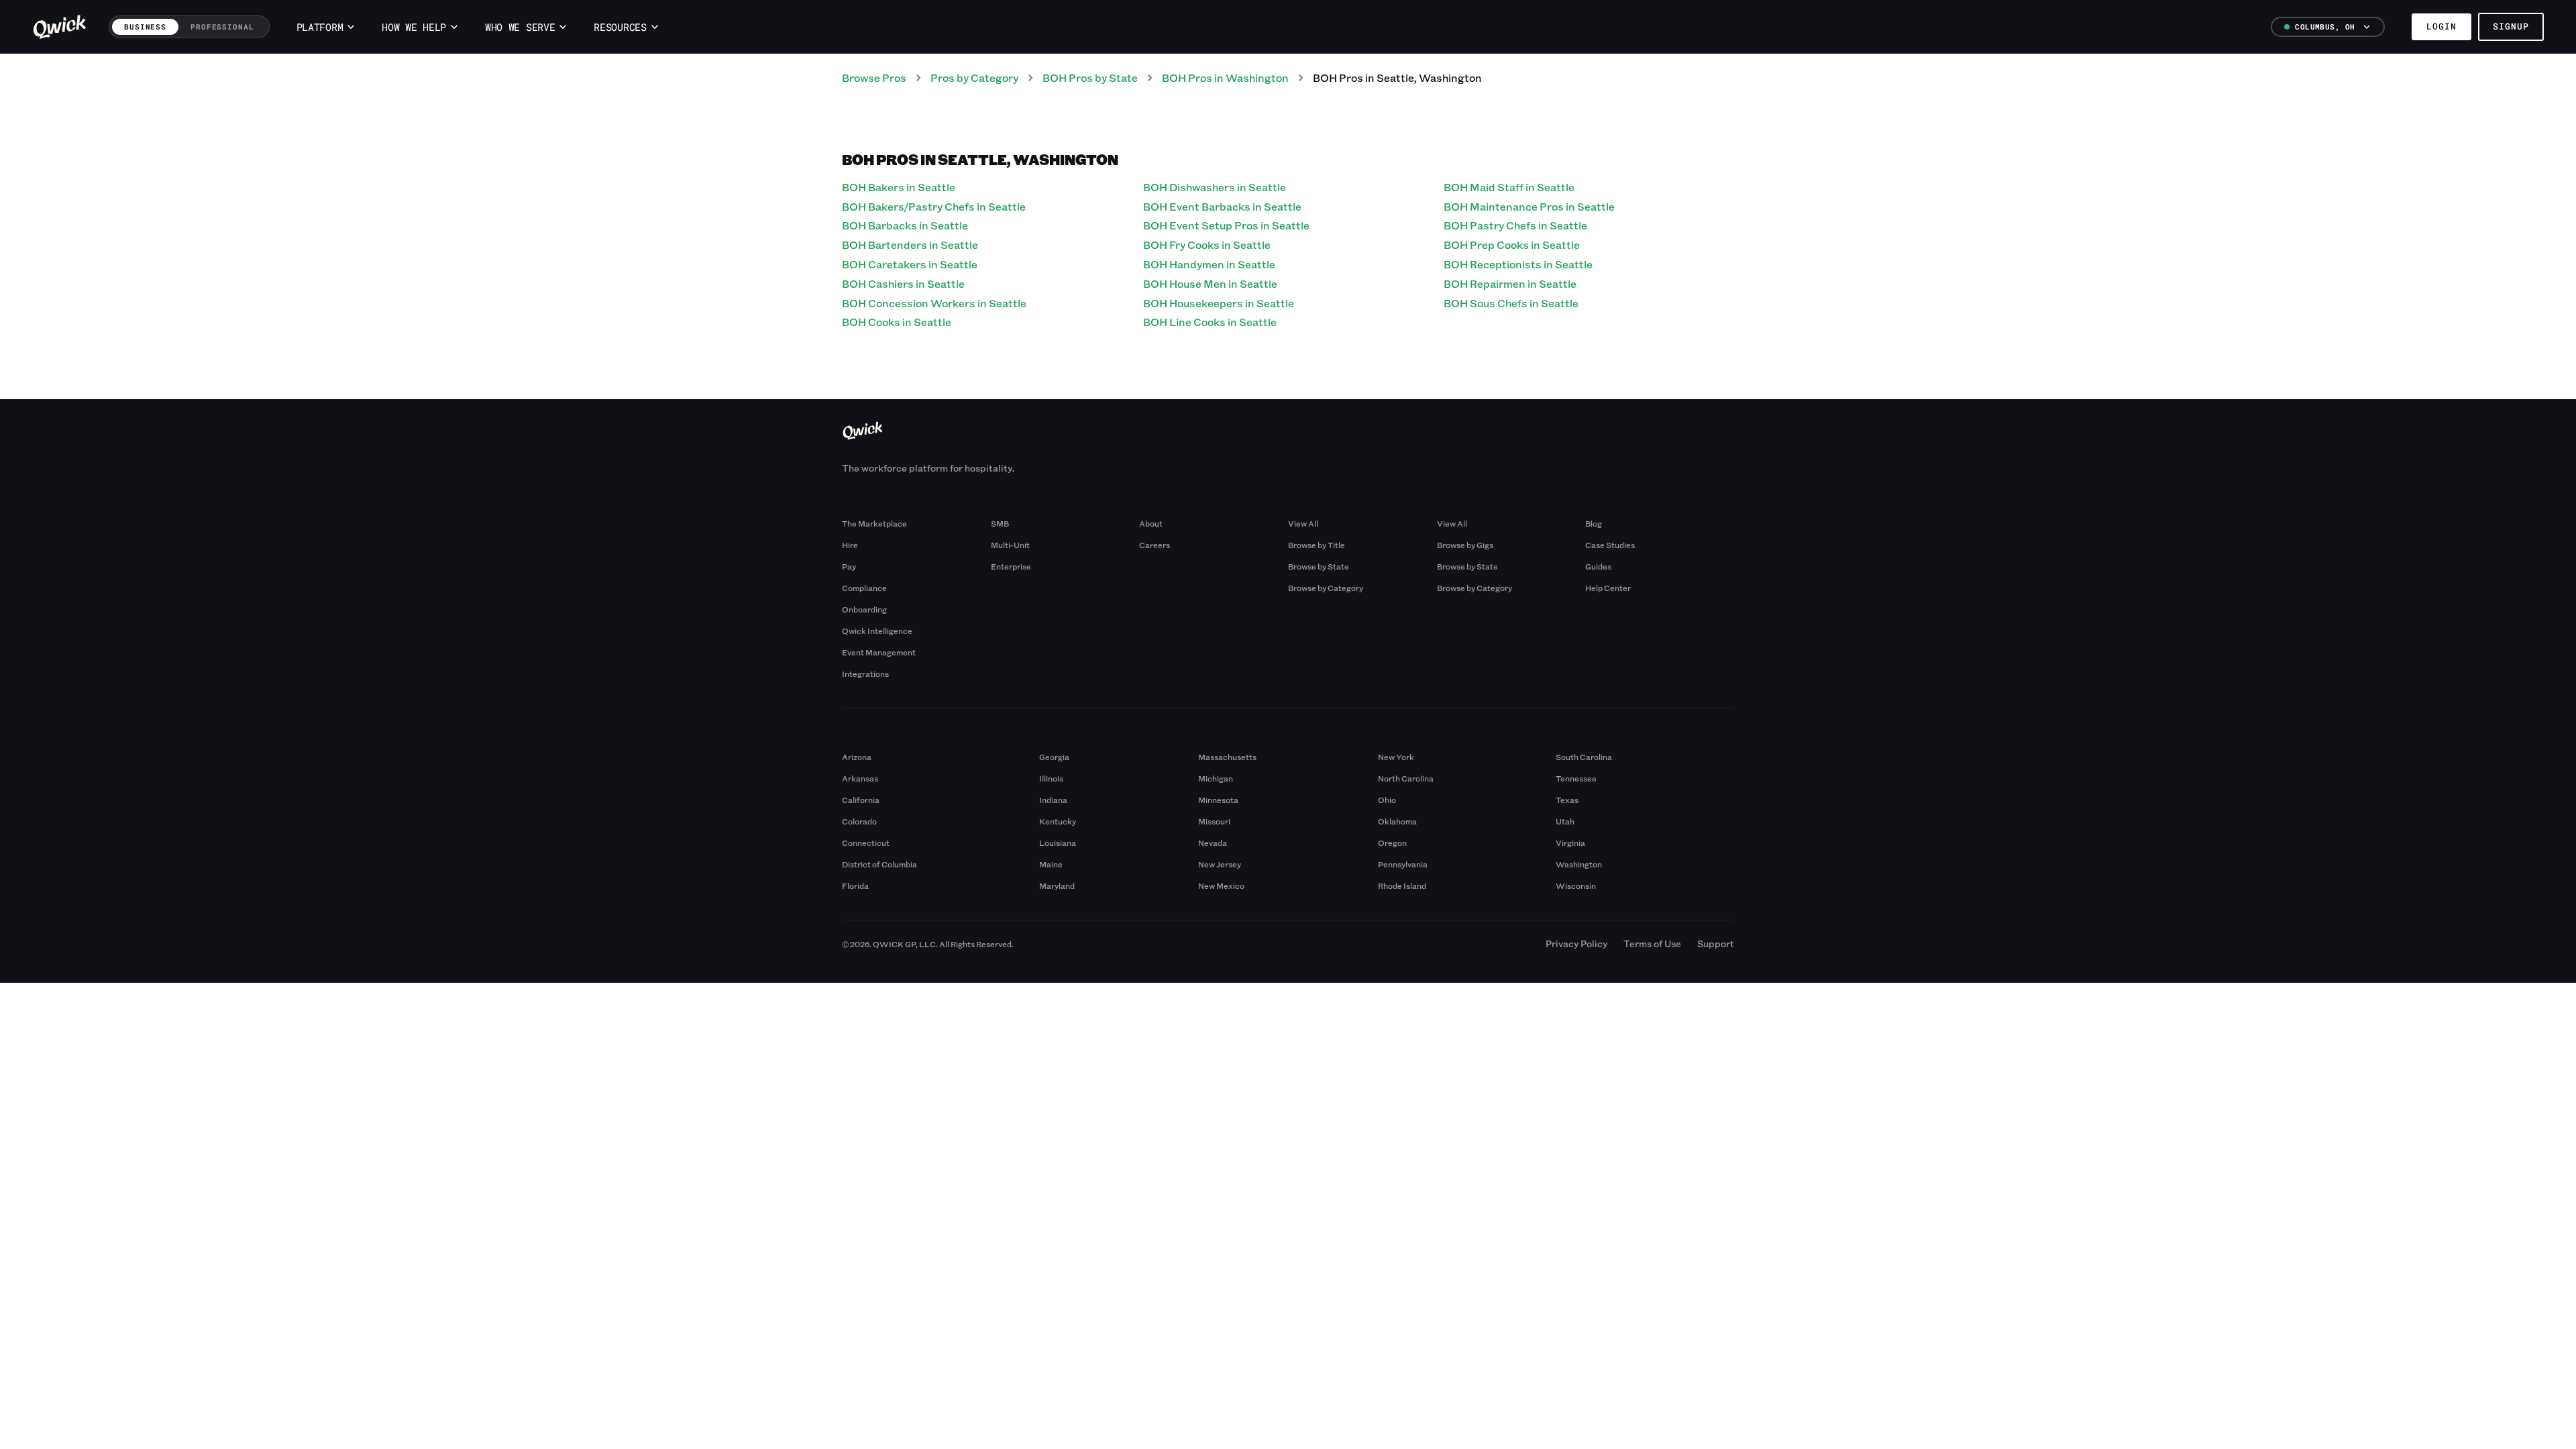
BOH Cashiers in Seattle (903, 283)
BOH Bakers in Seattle (899, 187)
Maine (1051, 864)
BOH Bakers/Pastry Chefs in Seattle (934, 206)
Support (1716, 944)
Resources (620, 27)
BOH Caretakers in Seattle (910, 264)
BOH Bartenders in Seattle (910, 245)
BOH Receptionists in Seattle (1518, 264)
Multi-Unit (1010, 545)
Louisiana (1058, 843)
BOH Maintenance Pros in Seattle (1529, 206)
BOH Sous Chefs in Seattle (1511, 303)
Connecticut (866, 843)
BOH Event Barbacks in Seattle (1222, 206)
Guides (1598, 566)
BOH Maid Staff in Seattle (1509, 187)
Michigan (1216, 778)
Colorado (859, 821)
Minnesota (1218, 800)
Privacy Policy (1576, 944)
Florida (855, 885)
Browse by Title (1317, 545)
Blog (1594, 523)
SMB (1000, 523)
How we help (414, 27)
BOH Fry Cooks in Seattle (1207, 245)
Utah (1565, 821)
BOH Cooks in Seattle (897, 322)
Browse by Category (1326, 588)
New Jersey (1220, 864)
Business (145, 26)
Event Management (879, 652)
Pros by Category (974, 77)
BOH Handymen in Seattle (1209, 264)
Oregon (1392, 843)
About (1151, 523)
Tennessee (1576, 778)
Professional (222, 26)
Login (2441, 26)
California (861, 800)
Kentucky (1058, 821)
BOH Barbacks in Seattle (905, 225)
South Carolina (1584, 757)
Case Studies (1610, 545)
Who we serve (520, 27)
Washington (1579, 864)
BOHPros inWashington (1225, 77)
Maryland (1057, 885)
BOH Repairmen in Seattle (1510, 283)
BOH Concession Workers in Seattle (934, 303)
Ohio (1387, 800)
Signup (2511, 26)
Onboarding (864, 609)
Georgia (1054, 757)
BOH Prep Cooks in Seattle (1512, 245)
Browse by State (1319, 566)
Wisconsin (1576, 885)
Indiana (1053, 800)
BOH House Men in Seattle (1210, 283)
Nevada (1213, 843)
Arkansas (860, 778)
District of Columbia (879, 864)
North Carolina (1406, 778)
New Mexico (1221, 885)
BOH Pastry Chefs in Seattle (1515, 225)
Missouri (1214, 821)
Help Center (1608, 588)
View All (1303, 523)
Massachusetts (1227, 757)
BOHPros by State (1090, 77)
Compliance (864, 588)
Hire (850, 545)
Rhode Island (1402, 885)
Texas (1567, 800)
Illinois (1051, 778)
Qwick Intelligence (877, 631)
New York (1396, 757)
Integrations (865, 674)
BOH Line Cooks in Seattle (1210, 322)
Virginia (1570, 843)
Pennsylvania (1403, 864)
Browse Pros (874, 77)
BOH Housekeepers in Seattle (1219, 303)
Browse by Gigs (1465, 545)
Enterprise (1011, 566)
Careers (1155, 545)
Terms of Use (1652, 944)
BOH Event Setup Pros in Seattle (1226, 225)
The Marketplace (874, 523)
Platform (320, 27)
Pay (849, 566)
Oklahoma (1397, 821)
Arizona (857, 757)
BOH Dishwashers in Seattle (1215, 187)
